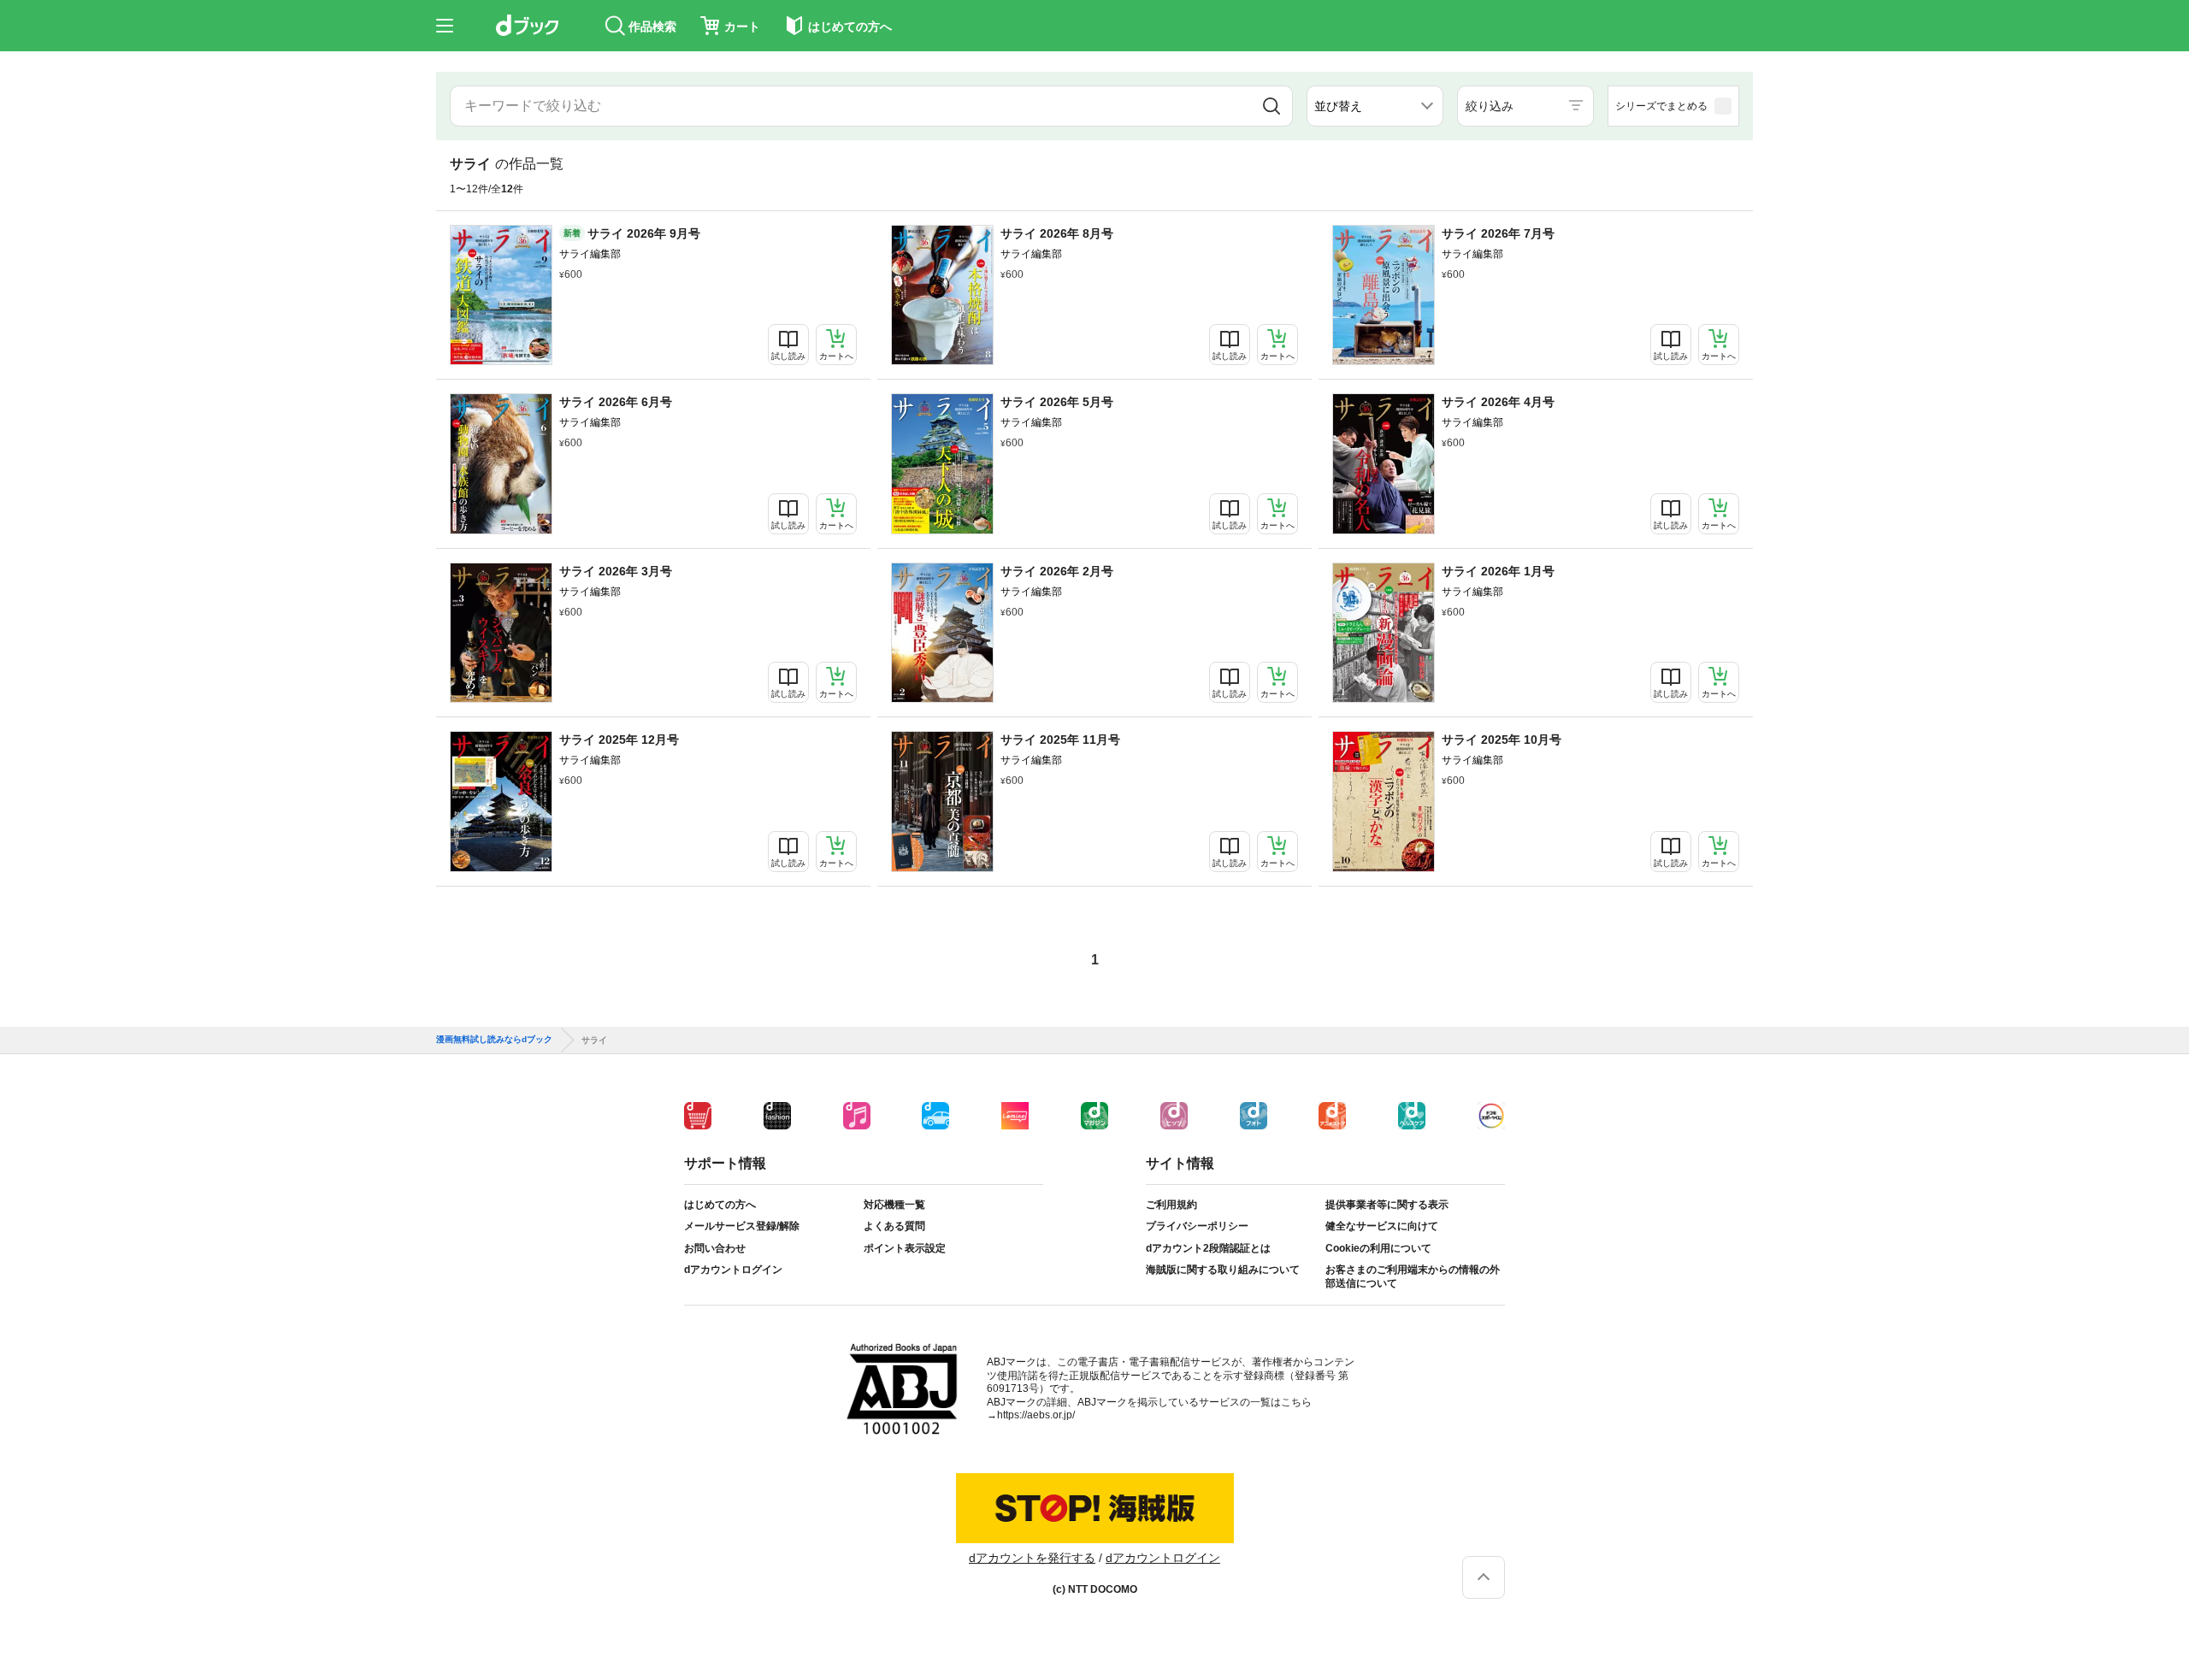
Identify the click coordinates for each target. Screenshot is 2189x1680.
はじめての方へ (720, 1205)
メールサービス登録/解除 (742, 1226)
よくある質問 (894, 1226)
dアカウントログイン (733, 1270)
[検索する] (1272, 106)
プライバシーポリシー (1197, 1226)
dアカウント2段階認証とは (1208, 1248)
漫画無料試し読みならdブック (494, 1040)
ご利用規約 (1171, 1205)
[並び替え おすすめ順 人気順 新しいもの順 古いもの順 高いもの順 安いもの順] (1375, 106)
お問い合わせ (715, 1248)
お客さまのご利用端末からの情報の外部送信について (1413, 1276)
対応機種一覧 (894, 1205)
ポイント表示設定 (905, 1248)
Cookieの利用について (1378, 1248)
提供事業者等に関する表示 (1387, 1205)
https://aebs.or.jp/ (1036, 1415)
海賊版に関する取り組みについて (1223, 1270)
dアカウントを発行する (1032, 1558)
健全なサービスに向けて (1382, 1226)
